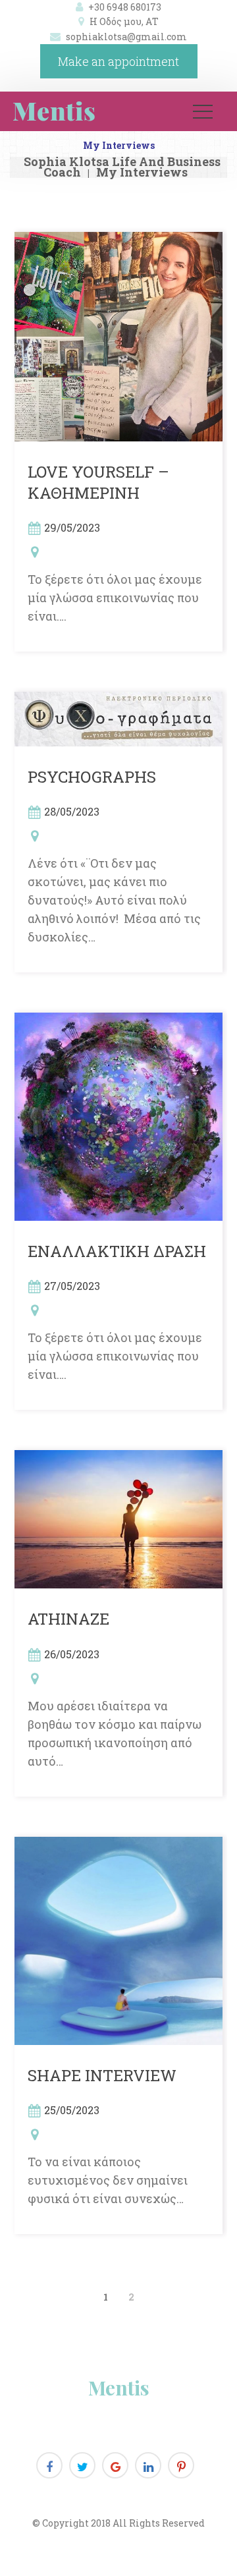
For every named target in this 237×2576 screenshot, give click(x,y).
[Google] (115, 2465)
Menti (119, 2388)
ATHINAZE (68, 1619)
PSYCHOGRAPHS (92, 777)
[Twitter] (82, 2465)
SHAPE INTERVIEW (102, 2075)
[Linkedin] (148, 2465)
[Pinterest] (181, 2465)
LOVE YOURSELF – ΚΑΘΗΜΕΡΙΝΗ (98, 482)
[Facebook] (49, 2465)
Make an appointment (118, 61)
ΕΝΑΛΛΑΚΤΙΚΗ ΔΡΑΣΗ (117, 1251)
